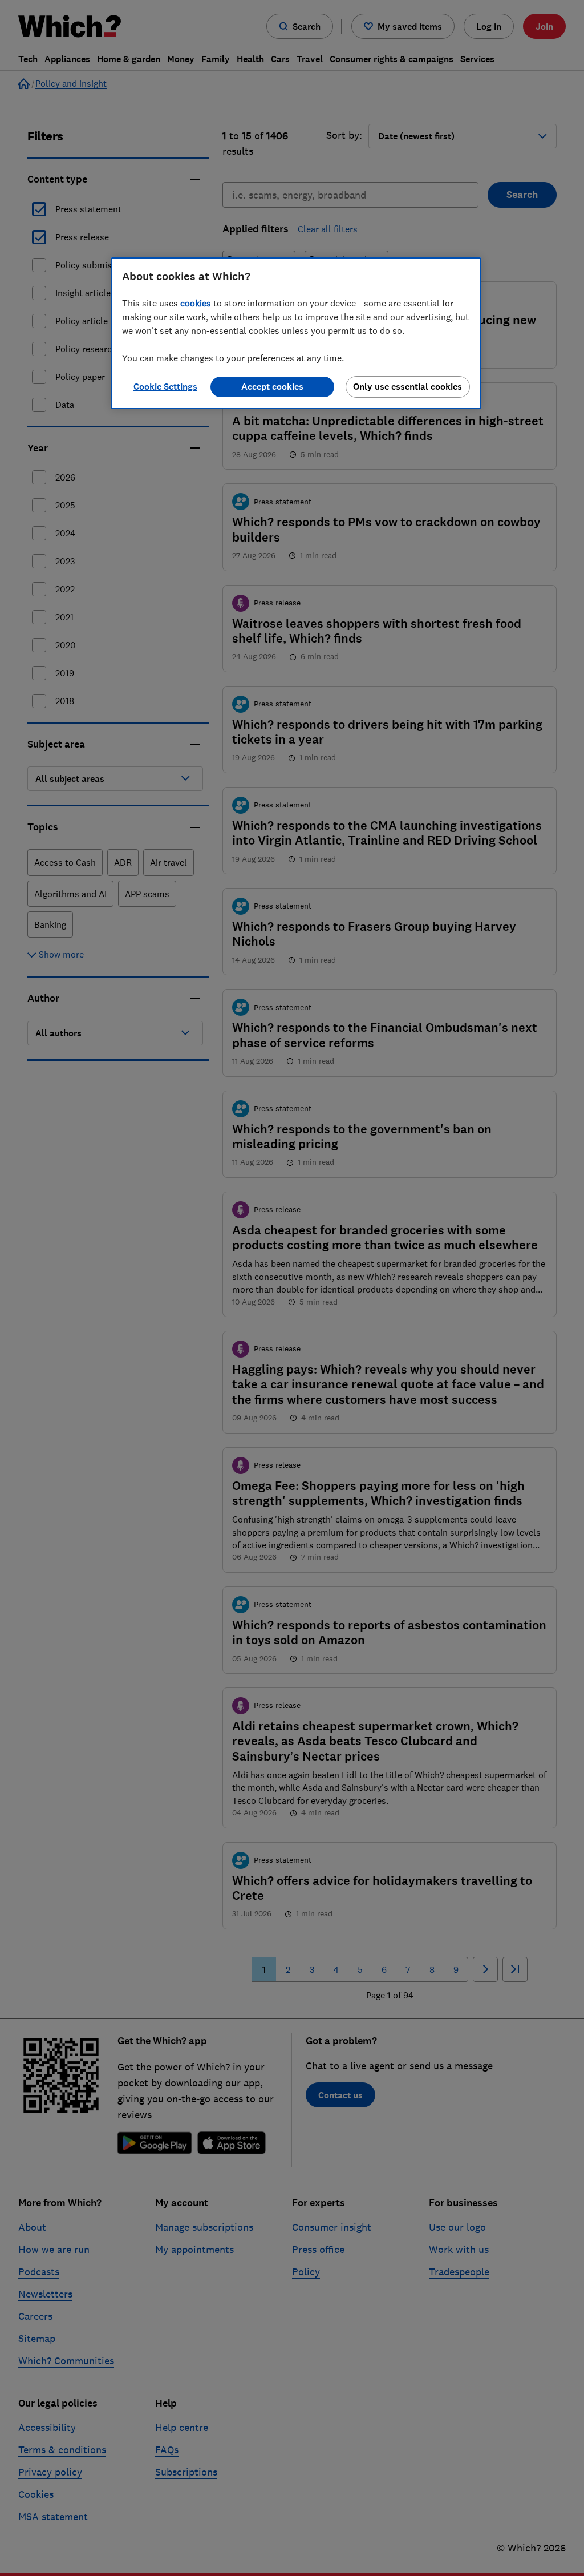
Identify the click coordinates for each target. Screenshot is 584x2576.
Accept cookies (272, 387)
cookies (196, 303)
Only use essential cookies (407, 387)
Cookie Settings (165, 387)
